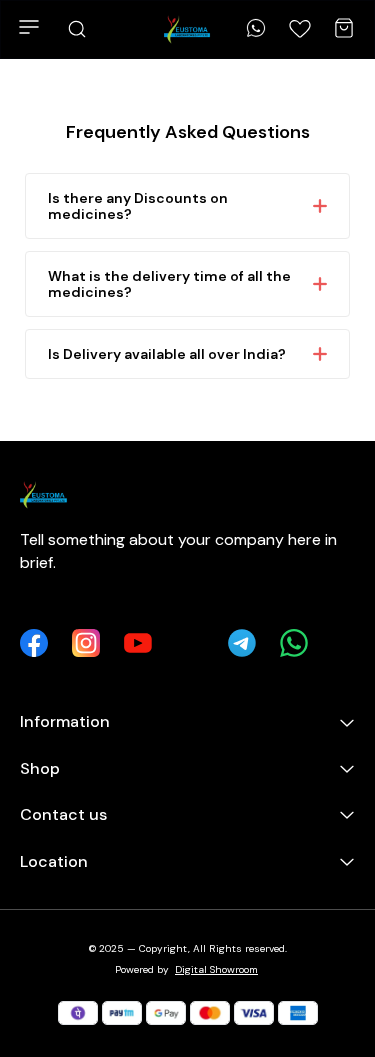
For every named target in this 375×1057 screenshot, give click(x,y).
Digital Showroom (216, 969)
